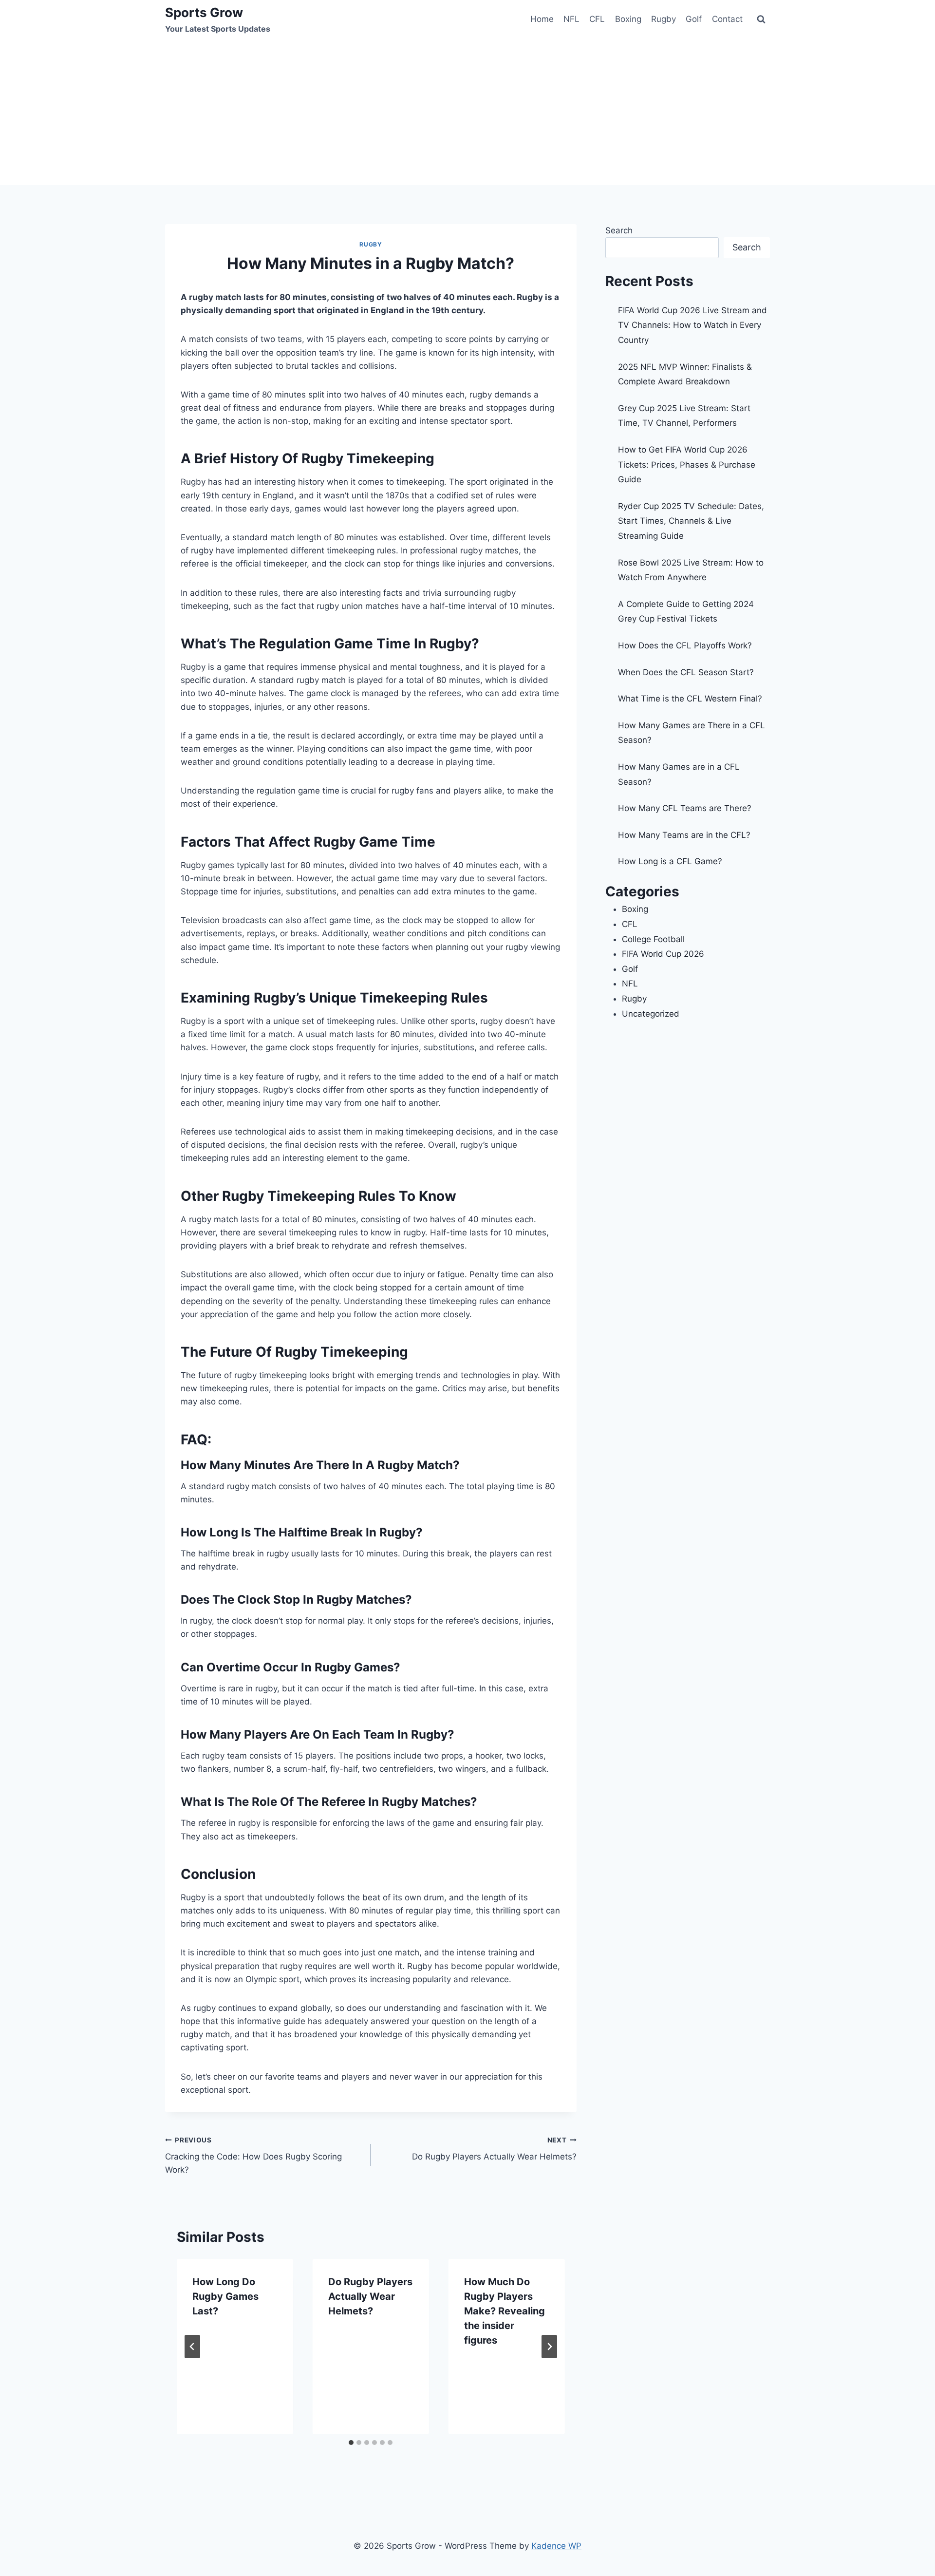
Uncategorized (651, 1014)
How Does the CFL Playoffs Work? (685, 645)
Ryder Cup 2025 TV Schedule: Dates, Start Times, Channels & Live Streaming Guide (691, 521)
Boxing (628, 19)
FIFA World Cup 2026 (663, 954)
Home (542, 19)
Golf (694, 19)
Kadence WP (556, 2546)
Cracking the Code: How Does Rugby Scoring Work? (253, 2156)
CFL (597, 19)
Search (619, 230)
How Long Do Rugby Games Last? (225, 2296)
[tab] (351, 2443)
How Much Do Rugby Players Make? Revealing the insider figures (505, 2311)
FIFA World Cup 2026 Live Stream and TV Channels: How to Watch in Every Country (692, 325)
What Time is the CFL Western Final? (690, 699)
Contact (727, 19)
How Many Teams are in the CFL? (684, 835)
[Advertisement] (467, 112)
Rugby (664, 19)
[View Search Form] (761, 19)
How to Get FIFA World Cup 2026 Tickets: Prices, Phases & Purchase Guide (687, 464)
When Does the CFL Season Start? (686, 672)
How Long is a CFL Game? (670, 861)
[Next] (549, 2347)
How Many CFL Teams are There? (685, 808)
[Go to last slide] (192, 2347)
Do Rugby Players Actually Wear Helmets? (494, 2149)
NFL (571, 19)
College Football (653, 939)
